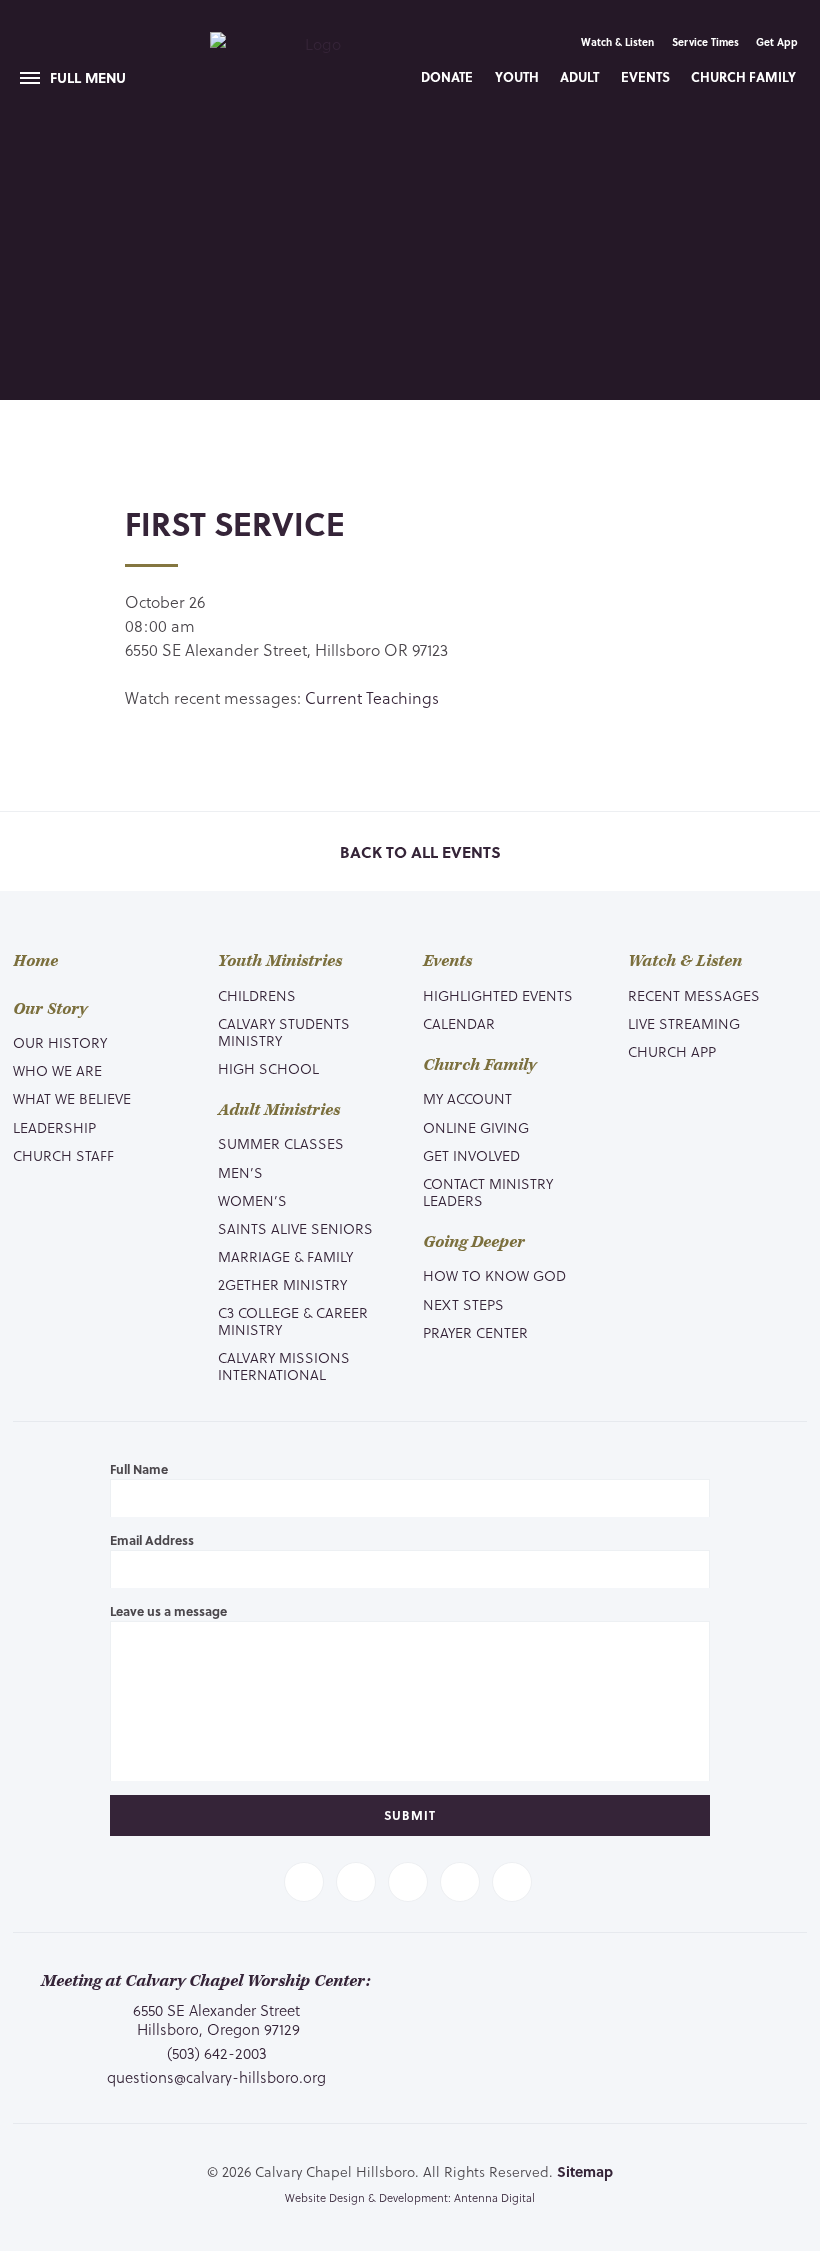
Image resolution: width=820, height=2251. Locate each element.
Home (35, 961)
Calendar (459, 1023)
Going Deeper (474, 1242)
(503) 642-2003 (217, 2053)
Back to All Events (418, 852)
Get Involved (471, 1155)
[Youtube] (408, 1882)
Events (645, 76)
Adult (579, 76)
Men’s (240, 1172)
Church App (672, 1051)
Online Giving (476, 1127)
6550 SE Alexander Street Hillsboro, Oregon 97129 (216, 2019)
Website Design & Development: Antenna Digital (410, 2197)
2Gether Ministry (282, 1284)
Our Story (50, 1009)
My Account (467, 1098)
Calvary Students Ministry (284, 1032)
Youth (517, 76)
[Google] (512, 1882)
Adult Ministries (279, 1110)
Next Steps (463, 1304)
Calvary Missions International (284, 1366)
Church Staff (63, 1155)
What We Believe (72, 1098)
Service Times (705, 41)
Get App (777, 41)
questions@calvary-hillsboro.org (216, 2077)
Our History (60, 1042)
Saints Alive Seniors (295, 1228)
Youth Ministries (280, 961)
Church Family (743, 76)
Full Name (139, 1469)
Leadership (54, 1127)
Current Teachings (372, 697)
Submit (410, 1815)
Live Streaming (684, 1023)
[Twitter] (356, 1882)
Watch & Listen (617, 41)
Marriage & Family (285, 1256)
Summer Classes (281, 1143)
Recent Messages (694, 995)
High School (268, 1068)
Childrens (257, 995)
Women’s (252, 1200)
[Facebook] (304, 1882)
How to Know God (494, 1275)
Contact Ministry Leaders (488, 1192)
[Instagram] (460, 1882)
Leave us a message (168, 1611)
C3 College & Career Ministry (293, 1321)
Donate (447, 76)
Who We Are (57, 1070)
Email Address (152, 1540)
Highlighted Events (498, 995)
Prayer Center (475, 1332)
